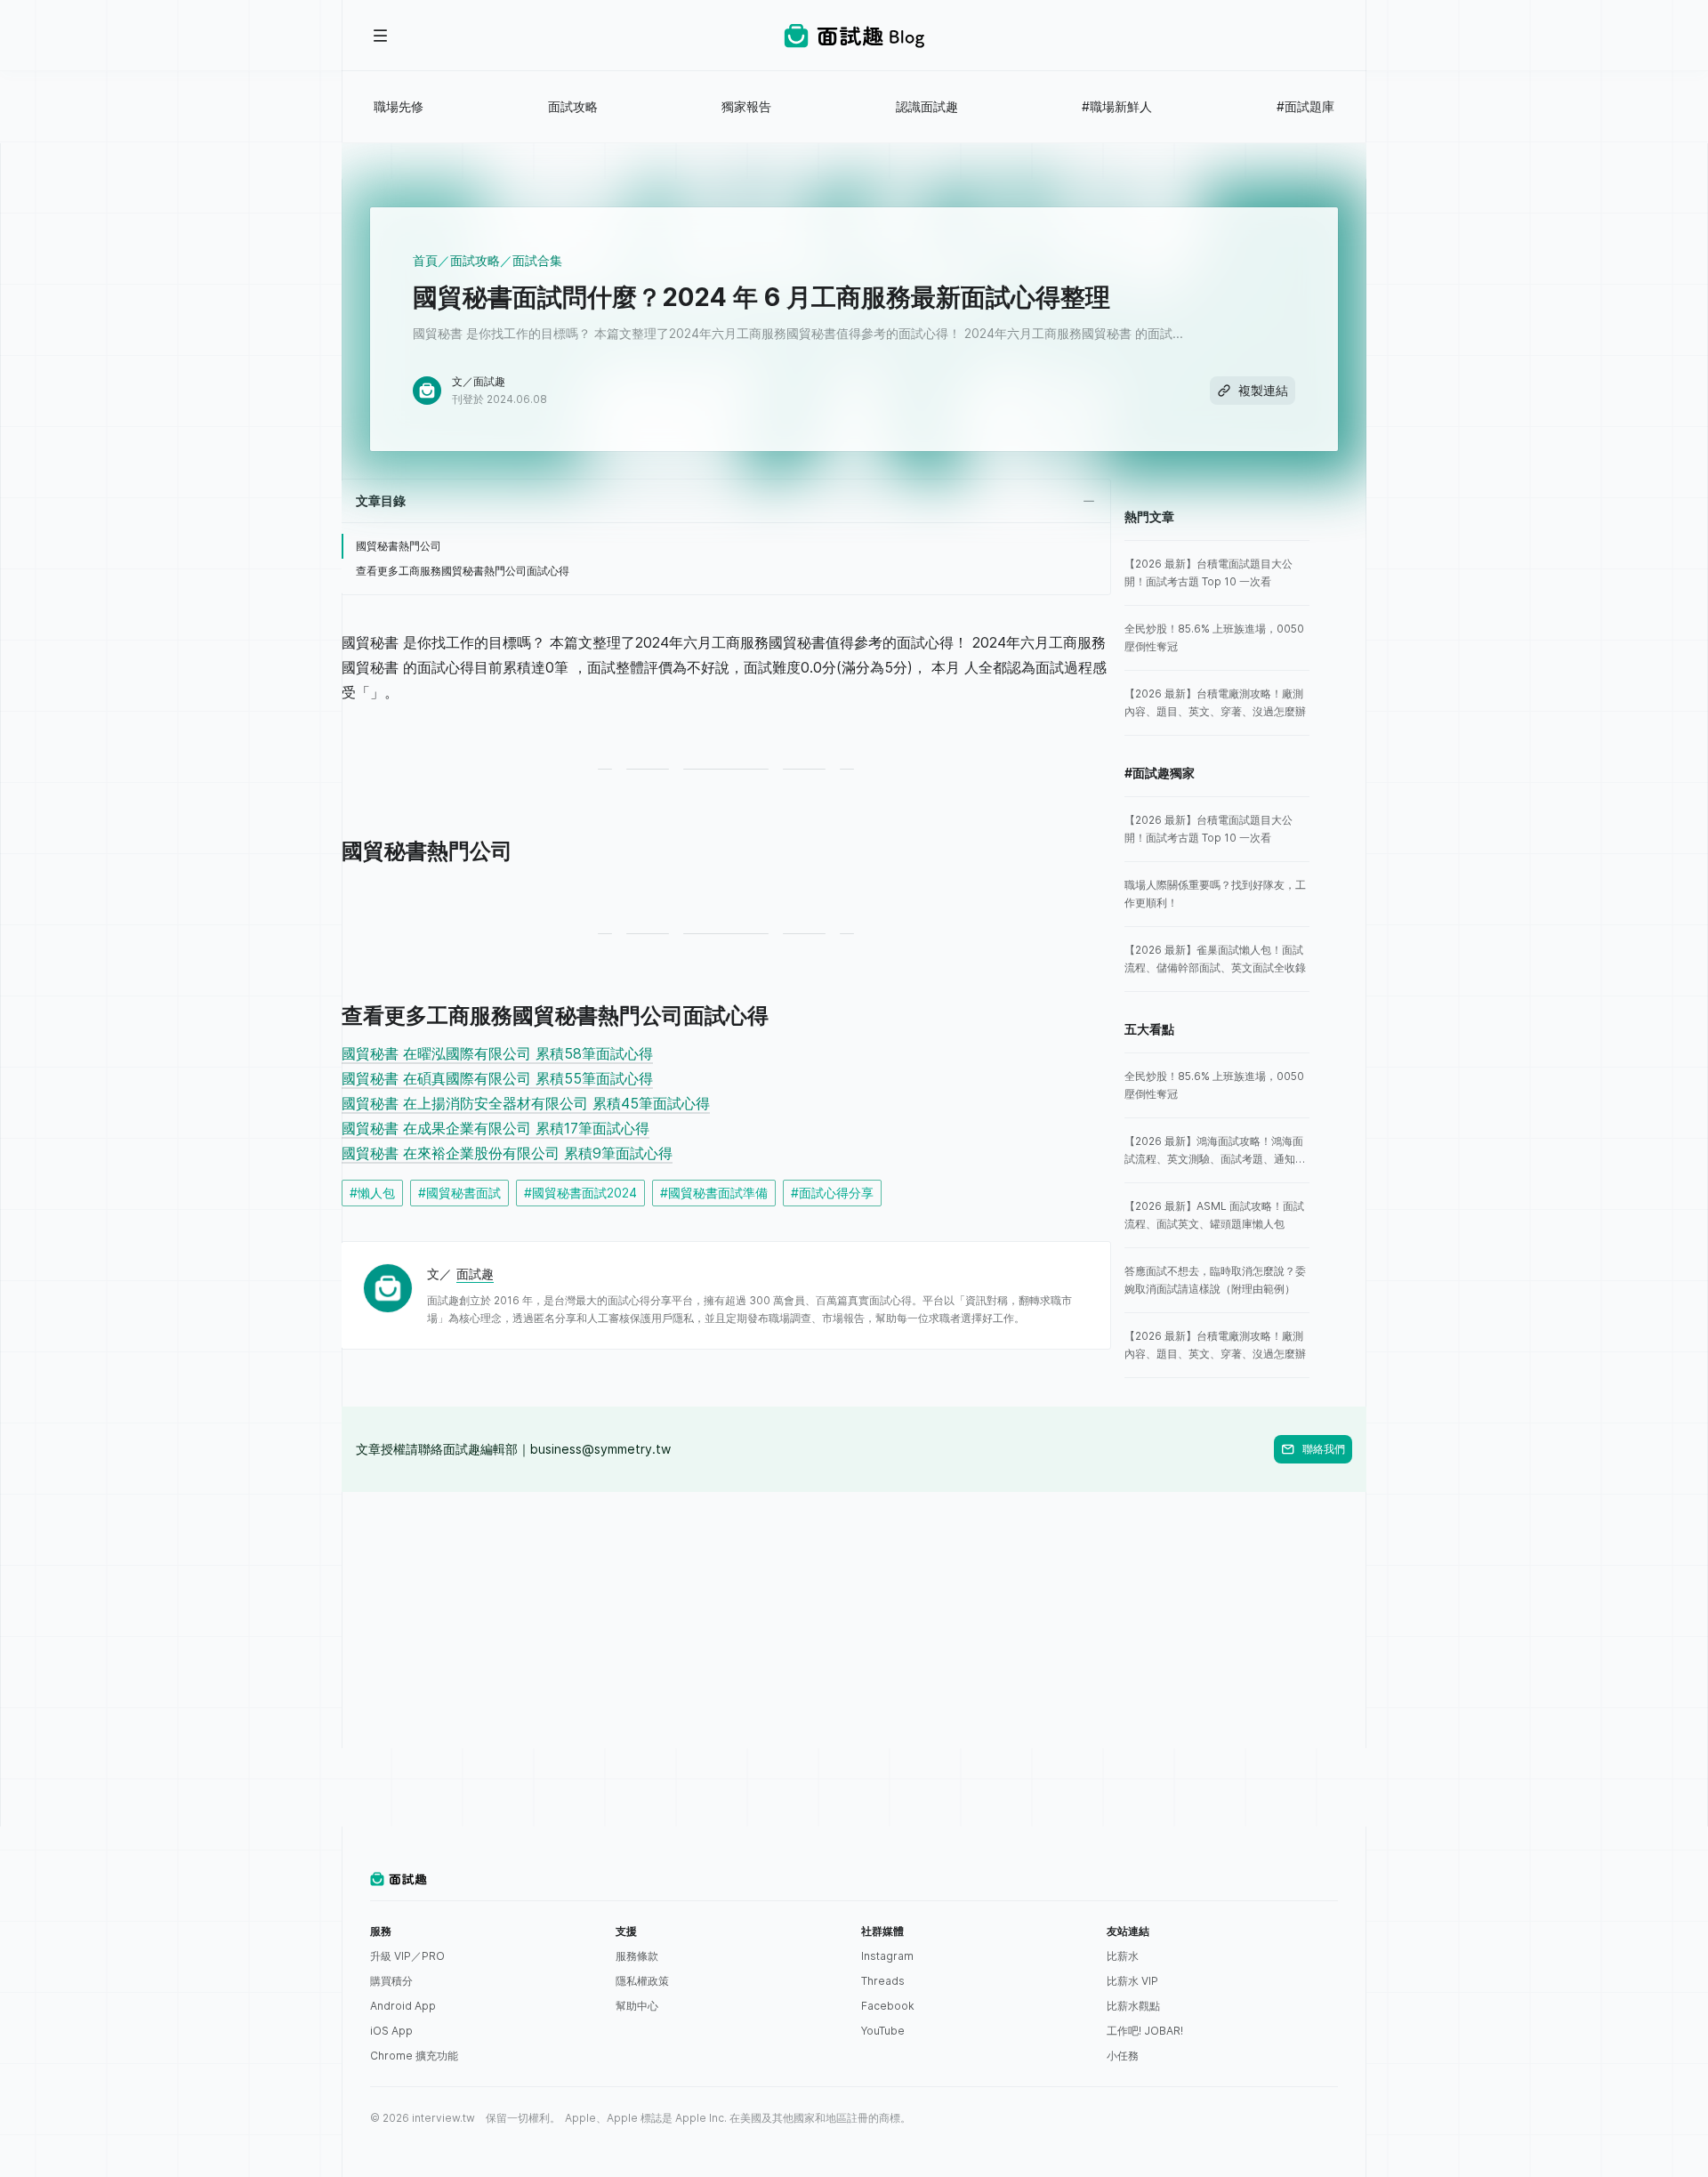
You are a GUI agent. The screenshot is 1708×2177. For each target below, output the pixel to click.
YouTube (883, 2031)
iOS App (391, 2031)
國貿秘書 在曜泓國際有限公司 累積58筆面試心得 (497, 1053)
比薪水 (1123, 1956)
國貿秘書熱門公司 (399, 546)
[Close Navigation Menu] (381, 36)
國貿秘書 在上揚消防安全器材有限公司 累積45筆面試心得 (526, 1103)
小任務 (1123, 2056)
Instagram (887, 1956)
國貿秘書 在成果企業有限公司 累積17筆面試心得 (495, 1128)
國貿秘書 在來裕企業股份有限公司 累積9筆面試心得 (507, 1153)
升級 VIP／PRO (407, 1956)
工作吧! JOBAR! (1145, 2031)
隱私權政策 (642, 1981)
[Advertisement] (854, 1617)
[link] (1217, 573)
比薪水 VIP (1132, 1981)
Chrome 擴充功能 (414, 2056)
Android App (403, 2006)
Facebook (888, 2006)
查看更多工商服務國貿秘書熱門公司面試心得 (463, 571)
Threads (883, 1981)
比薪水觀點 (1133, 2006)
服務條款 (637, 1956)
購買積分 (391, 1981)
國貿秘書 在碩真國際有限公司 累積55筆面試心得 (497, 1078)
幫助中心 (637, 2006)
